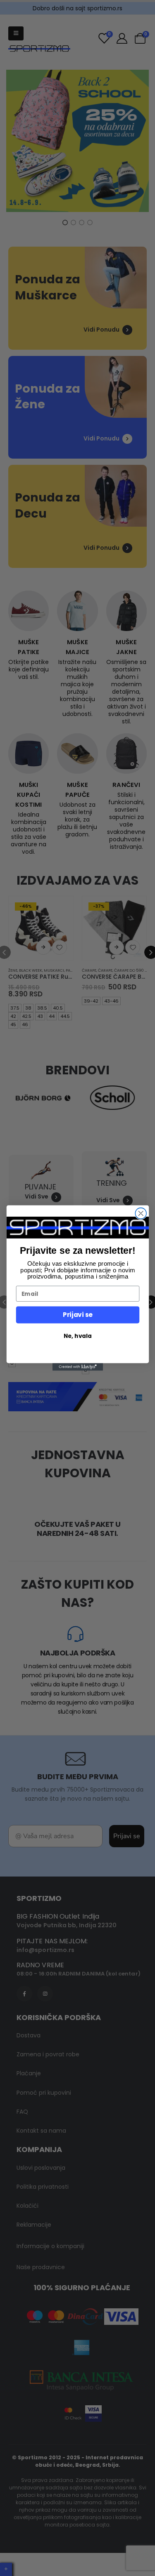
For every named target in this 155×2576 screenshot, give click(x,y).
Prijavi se (77, 1315)
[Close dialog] (141, 1214)
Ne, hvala (77, 1336)
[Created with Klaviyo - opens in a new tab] (77, 1367)
